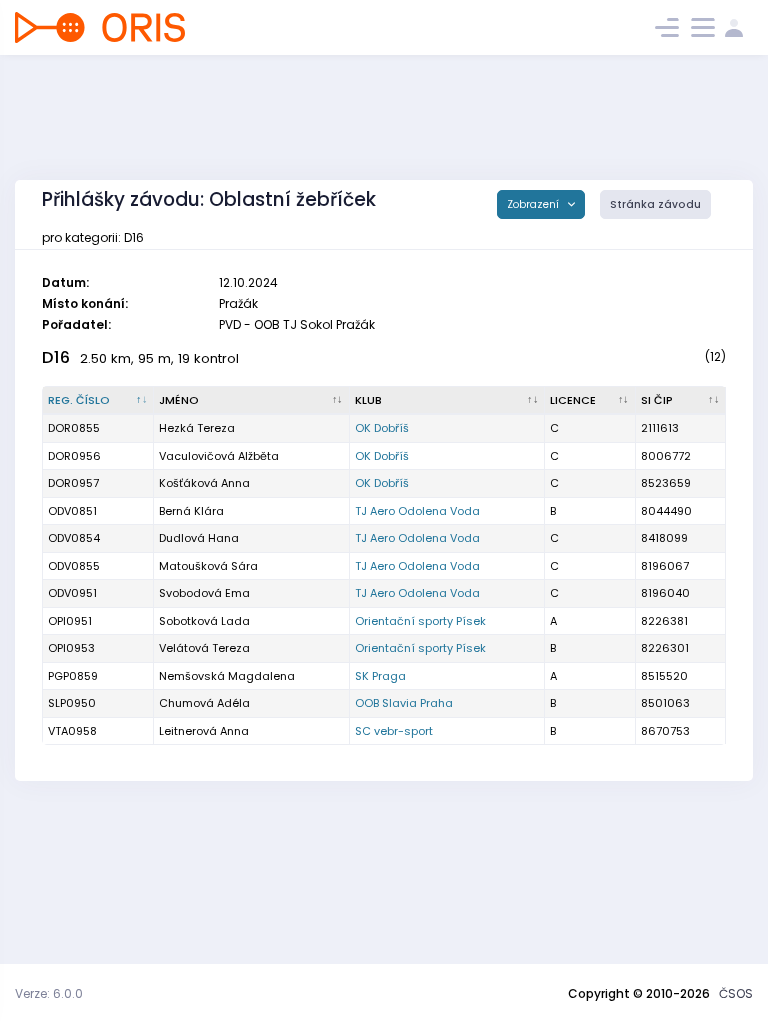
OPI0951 (70, 621)
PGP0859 (73, 676)
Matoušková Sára (208, 566)
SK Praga (380, 676)
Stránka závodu (655, 204)
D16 (56, 357)
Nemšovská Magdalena (227, 676)
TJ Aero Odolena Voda (417, 511)
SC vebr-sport (394, 731)
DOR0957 (73, 483)
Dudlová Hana (199, 538)
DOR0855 (74, 428)
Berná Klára (191, 511)
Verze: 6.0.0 (49, 993)
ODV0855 (74, 566)
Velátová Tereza (204, 648)
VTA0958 (72, 731)
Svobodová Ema (204, 593)
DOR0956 (74, 456)
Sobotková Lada (204, 621)
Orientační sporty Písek (420, 621)
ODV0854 (74, 538)
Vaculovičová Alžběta (219, 456)
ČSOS (736, 993)
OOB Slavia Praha (404, 703)
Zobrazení (534, 204)
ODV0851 (72, 511)
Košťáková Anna (204, 483)
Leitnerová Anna (204, 731)
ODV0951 (72, 593)
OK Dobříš (382, 428)
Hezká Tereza (197, 428)
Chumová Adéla (204, 703)
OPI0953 (71, 648)
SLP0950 (72, 703)
